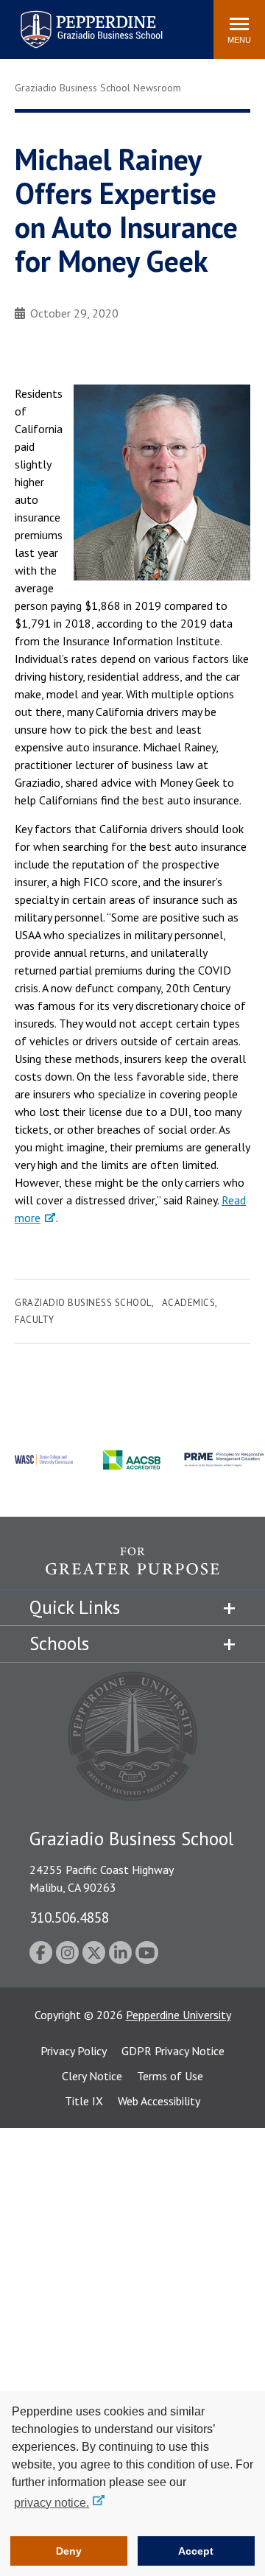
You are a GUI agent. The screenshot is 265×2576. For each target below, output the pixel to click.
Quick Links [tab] (75, 1607)
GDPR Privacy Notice (173, 2051)
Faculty (35, 1320)
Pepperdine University (179, 2015)
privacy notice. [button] (52, 2503)
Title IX (84, 2101)
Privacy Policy (74, 2051)
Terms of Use (170, 2076)
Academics (189, 1303)
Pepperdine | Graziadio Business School (72, 20)
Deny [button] (69, 2551)
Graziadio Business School (83, 1303)
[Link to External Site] (132, 1568)
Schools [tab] (59, 1643)
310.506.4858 (69, 1917)
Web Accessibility (159, 2101)
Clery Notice (92, 2076)
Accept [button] (196, 2551)
